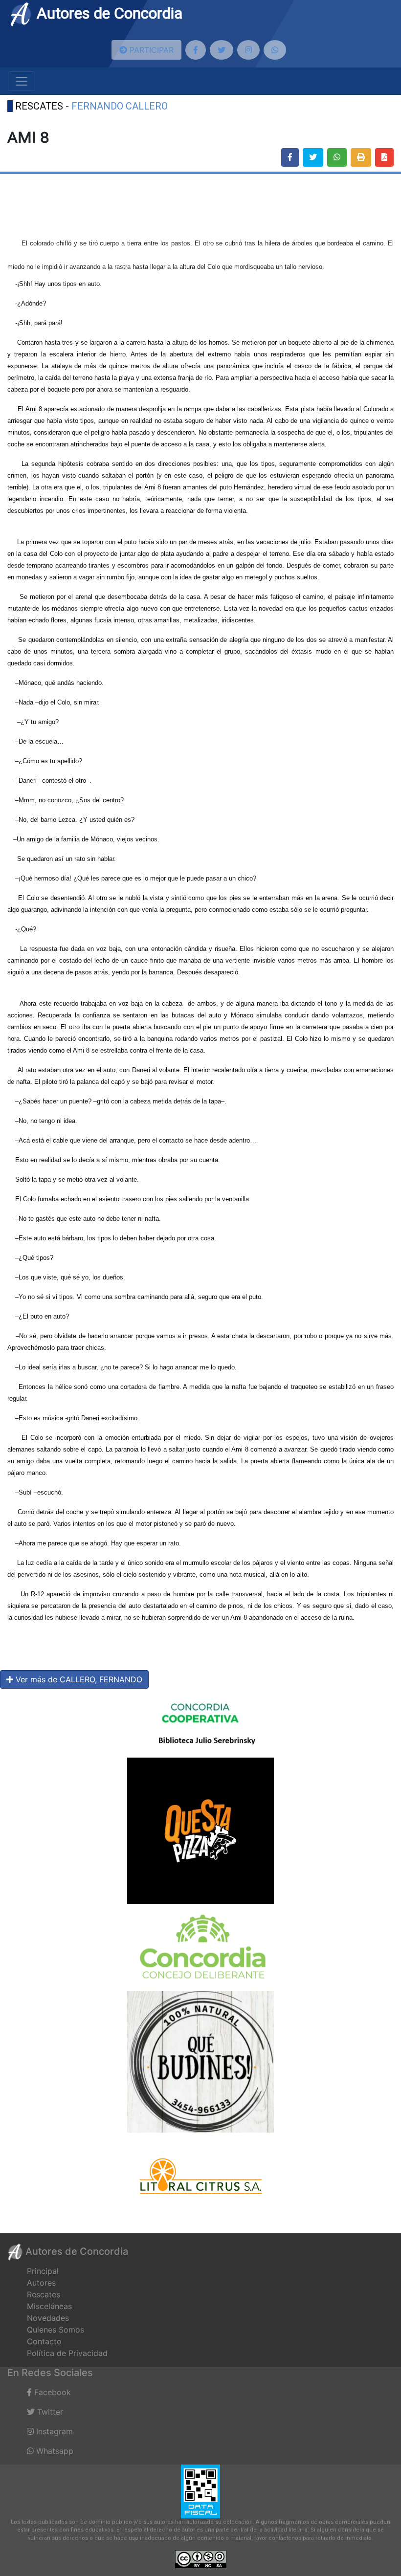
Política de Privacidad (67, 2353)
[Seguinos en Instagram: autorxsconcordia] (248, 50)
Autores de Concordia (108, 13)
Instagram (53, 2431)
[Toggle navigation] (22, 81)
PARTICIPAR (150, 50)
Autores (41, 2283)
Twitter (49, 2412)
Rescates (44, 2294)
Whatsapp (54, 2451)
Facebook (51, 2392)
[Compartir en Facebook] (290, 157)
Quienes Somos (56, 2330)
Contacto (44, 2341)
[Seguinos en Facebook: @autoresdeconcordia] (196, 50)
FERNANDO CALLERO (120, 106)
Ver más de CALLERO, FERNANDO (78, 1679)
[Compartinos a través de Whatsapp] (275, 50)
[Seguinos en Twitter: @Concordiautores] (222, 50)
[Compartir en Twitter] (313, 157)
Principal (43, 2271)
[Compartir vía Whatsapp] (337, 157)
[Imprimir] (361, 157)
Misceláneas (49, 2306)
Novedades (48, 2318)
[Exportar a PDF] (384, 157)
